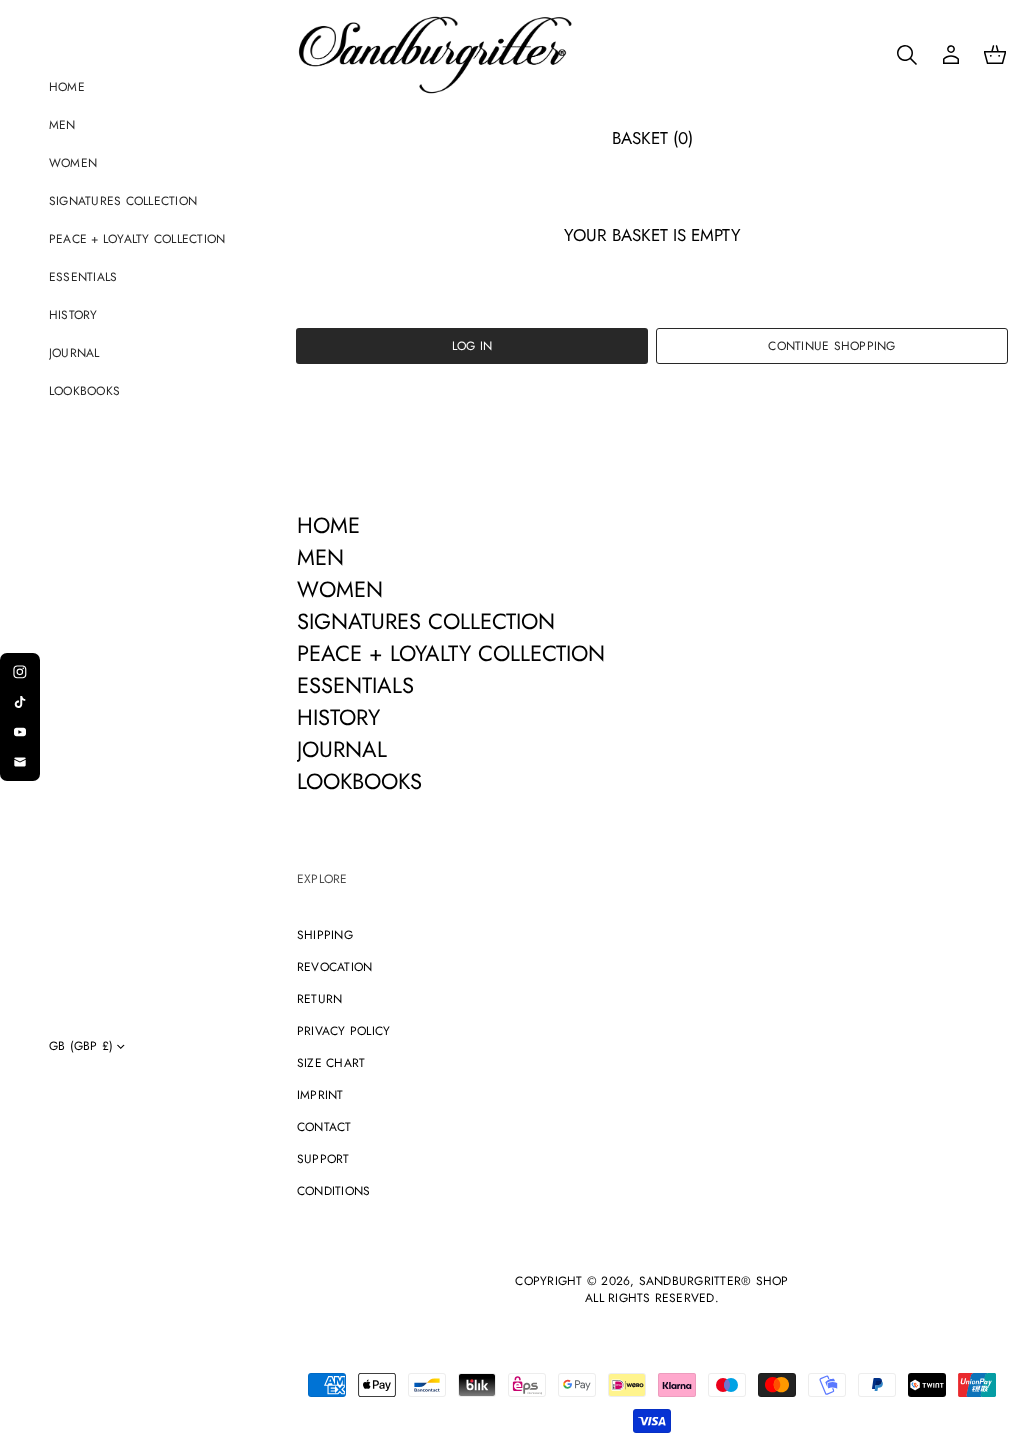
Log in (472, 346)
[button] (907, 55)
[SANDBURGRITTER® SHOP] (435, 55)
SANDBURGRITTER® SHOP (714, 1281)
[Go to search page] (907, 55)
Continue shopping (831, 346)
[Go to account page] (951, 55)
